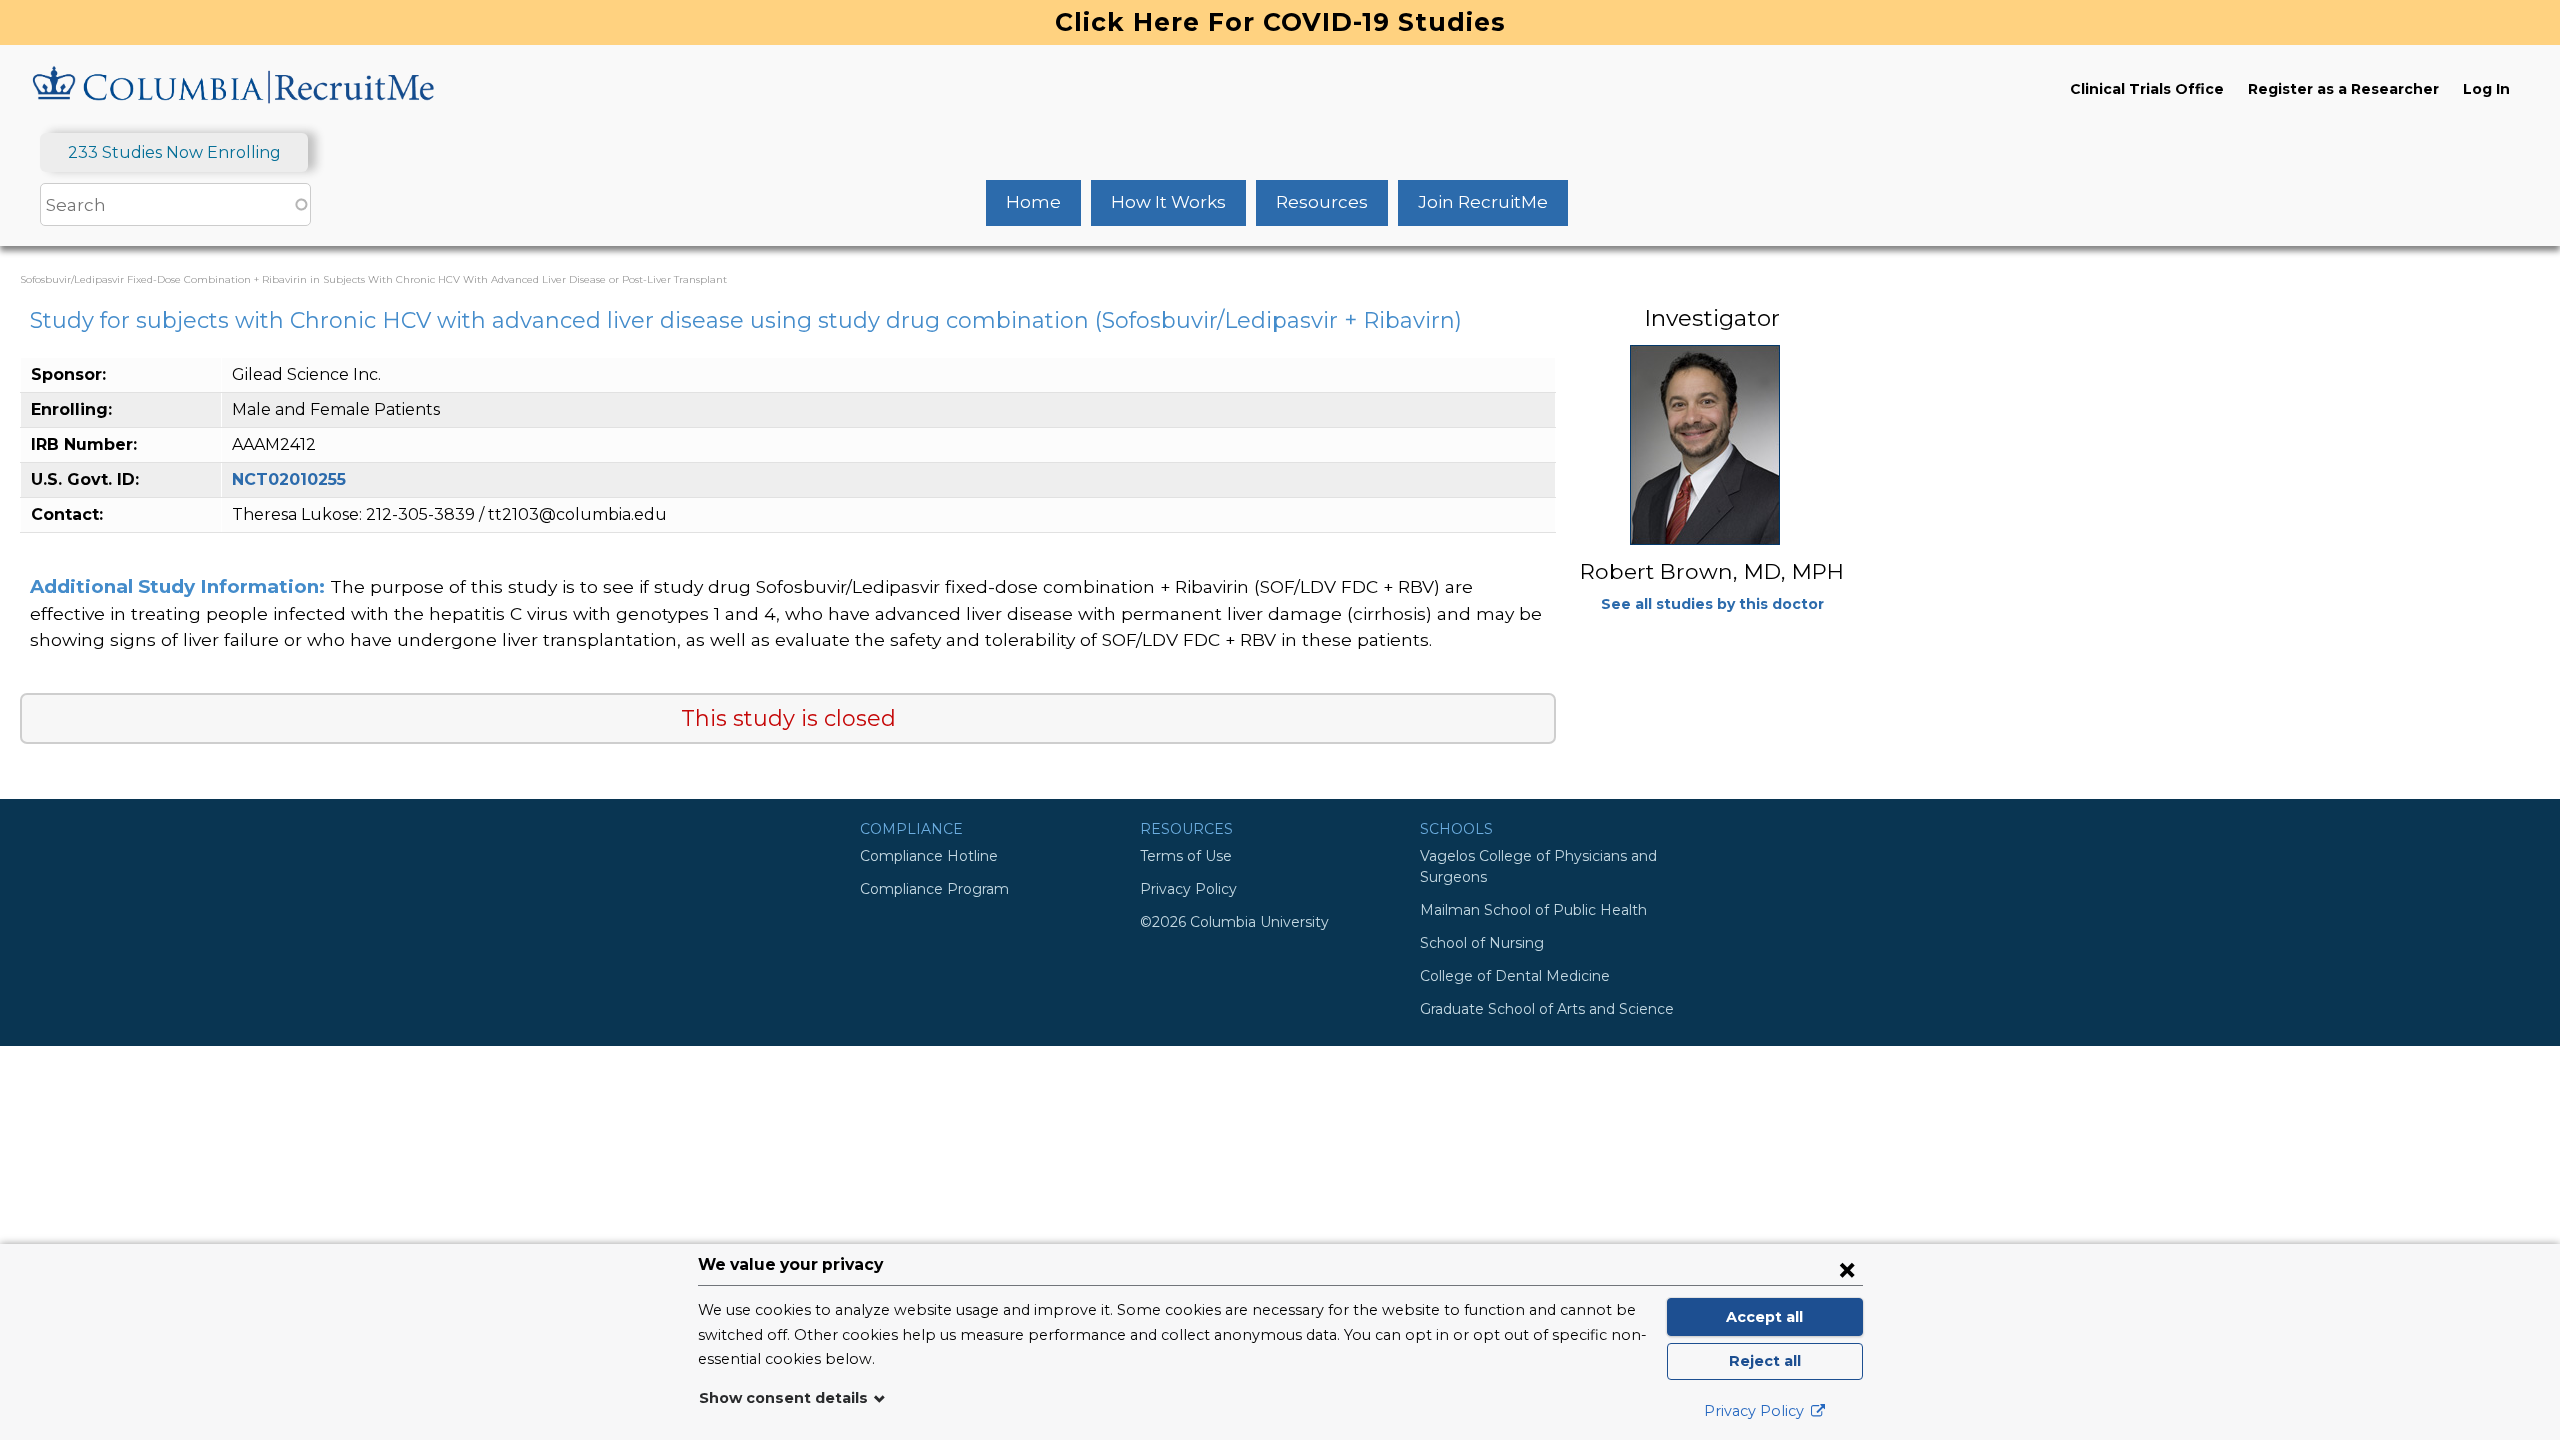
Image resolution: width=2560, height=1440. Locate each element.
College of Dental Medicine (1515, 976)
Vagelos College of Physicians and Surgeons (1538, 866)
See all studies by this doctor (1712, 604)
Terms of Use (1186, 856)
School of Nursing (1482, 943)
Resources (1322, 202)
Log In (2486, 89)
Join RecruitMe (1483, 202)
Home (1033, 202)
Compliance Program (934, 889)
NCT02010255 (289, 479)
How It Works (1168, 202)
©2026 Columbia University (1234, 922)
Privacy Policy (1188, 889)
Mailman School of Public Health (1533, 910)
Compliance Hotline (929, 856)
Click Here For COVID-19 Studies (1280, 22)
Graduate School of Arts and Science (1547, 1009)
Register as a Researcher (2343, 89)
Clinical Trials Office (2147, 89)
